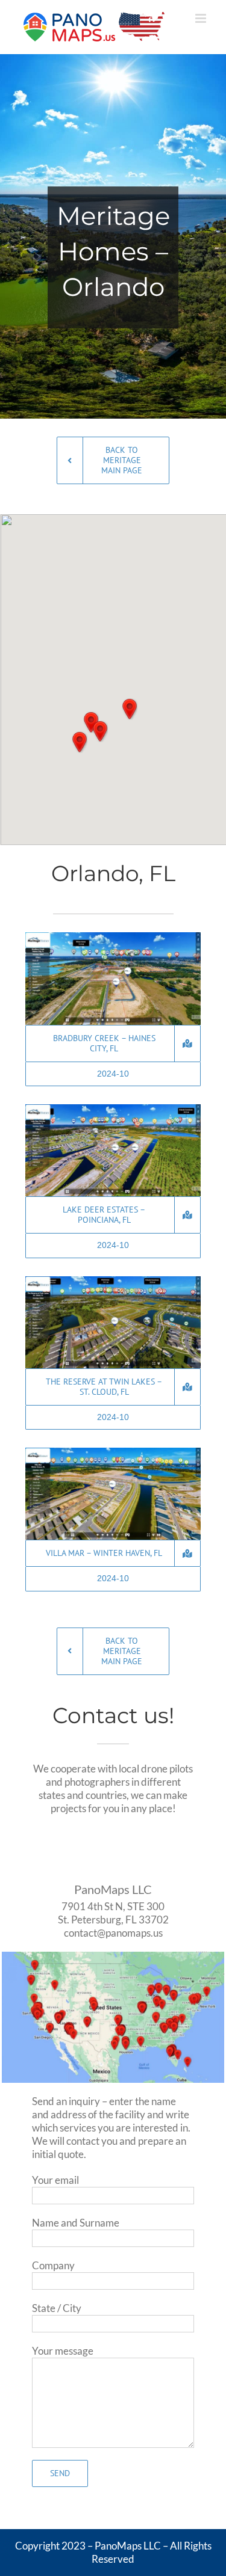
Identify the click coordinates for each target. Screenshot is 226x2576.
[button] (100, 731)
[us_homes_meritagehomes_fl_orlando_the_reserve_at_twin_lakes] (113, 1281)
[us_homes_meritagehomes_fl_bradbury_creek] (113, 937)
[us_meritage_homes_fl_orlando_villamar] (113, 1453)
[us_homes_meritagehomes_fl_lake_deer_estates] (113, 1109)
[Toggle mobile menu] (202, 18)
